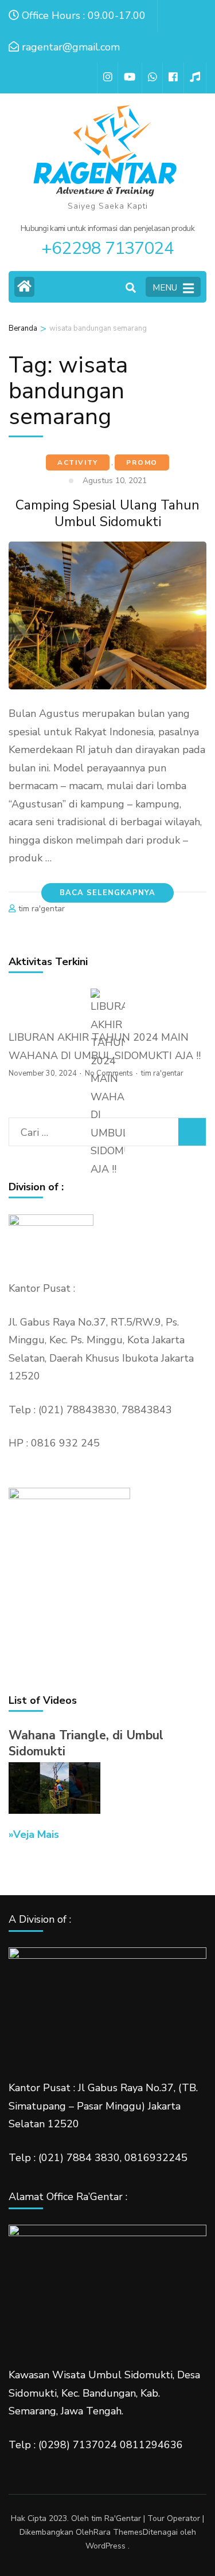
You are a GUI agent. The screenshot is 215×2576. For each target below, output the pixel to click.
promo (142, 462)
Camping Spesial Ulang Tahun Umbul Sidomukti (107, 513)
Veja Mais (36, 1834)
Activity (78, 462)
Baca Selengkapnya (107, 893)
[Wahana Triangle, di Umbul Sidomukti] (54, 1810)
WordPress (105, 2546)
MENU (165, 288)
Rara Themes (118, 2532)
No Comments (109, 1073)
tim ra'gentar (42, 909)
